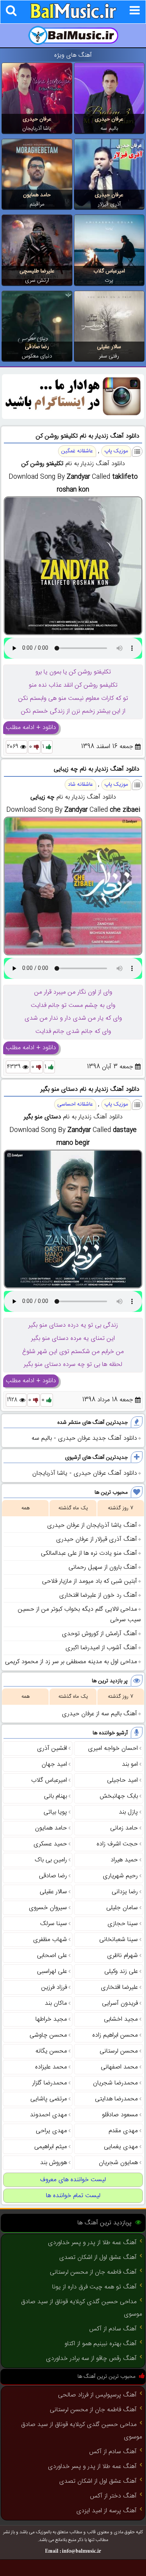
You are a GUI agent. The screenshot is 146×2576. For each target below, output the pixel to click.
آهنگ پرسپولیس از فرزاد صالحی (97, 2395)
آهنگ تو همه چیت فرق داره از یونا (94, 2287)
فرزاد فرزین (54, 1987)
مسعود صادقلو (120, 2115)
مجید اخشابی (121, 2019)
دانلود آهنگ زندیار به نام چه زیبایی (97, 769)
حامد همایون (37, 195)
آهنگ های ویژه (73, 55)
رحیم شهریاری (120, 1876)
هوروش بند (54, 2163)
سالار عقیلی (109, 347)
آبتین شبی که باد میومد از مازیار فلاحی (90, 1581)
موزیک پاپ (116, 451)
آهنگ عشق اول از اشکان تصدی (98, 2258)
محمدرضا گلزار (50, 2083)
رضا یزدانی (125, 1892)
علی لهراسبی (52, 1972)
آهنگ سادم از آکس (113, 2329)
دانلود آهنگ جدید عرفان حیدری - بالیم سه (84, 1438)
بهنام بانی (55, 1796)
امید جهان (54, 1764)
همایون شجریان (118, 2163)
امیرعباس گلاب (109, 271)
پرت (109, 281)
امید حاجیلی (122, 1780)
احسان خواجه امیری (113, 1748)
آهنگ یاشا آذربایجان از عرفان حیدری (92, 1525)
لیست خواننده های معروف (73, 2180)
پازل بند (128, 1812)
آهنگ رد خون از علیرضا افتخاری (98, 1595)
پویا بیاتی (55, 1812)
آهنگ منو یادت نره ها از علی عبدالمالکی (89, 1553)
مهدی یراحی (51, 2131)
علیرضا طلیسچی (37, 271)
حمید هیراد (124, 1860)
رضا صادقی (37, 347)
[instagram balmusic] (73, 418)
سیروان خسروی (48, 1908)
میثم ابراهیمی (51, 2147)
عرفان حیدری (109, 119)
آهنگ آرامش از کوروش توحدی (99, 1634)
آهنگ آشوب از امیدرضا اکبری (101, 1648)
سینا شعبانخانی (119, 1940)
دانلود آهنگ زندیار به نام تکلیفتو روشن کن (88, 436)
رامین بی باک (51, 1860)
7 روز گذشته (120, 1508)
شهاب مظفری (50, 1940)
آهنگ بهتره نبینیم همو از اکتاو (101, 2344)
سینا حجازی (123, 1924)
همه (26, 1508)
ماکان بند (56, 2003)
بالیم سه (109, 129)
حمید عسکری (50, 1844)
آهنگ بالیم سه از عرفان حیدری (99, 1714)
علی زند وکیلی (121, 1972)
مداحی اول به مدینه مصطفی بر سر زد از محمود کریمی (71, 1662)
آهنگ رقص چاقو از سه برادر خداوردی (91, 2359)
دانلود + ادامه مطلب (31, 728)
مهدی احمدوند (48, 2115)
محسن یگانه (51, 2051)
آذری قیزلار (109, 204)
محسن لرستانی (119, 2051)
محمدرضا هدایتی (116, 2099)
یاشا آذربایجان (37, 129)
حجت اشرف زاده (117, 1844)
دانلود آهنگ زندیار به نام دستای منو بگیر (90, 1089)
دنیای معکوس (37, 356)
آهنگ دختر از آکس (113, 2496)
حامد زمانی (124, 1828)
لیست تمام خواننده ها (73, 2196)
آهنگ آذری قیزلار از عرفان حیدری (97, 1539)
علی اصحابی (52, 1956)
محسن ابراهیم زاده (115, 2035)
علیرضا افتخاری (119, 1987)
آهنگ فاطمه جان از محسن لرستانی (93, 2272)
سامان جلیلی (122, 1908)
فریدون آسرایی (120, 2003)
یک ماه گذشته (73, 1508)
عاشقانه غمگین (77, 451)
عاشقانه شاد (80, 785)
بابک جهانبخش (119, 1796)
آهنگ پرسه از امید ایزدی (106, 2511)
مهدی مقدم (123, 2131)
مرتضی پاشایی (49, 2099)
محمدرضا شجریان (115, 2083)
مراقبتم (37, 204)
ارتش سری (37, 281)
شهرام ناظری (122, 1956)
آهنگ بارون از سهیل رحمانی (103, 1567)
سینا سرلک (54, 1924)
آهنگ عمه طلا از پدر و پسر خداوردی (92, 2243)
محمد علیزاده (51, 2067)
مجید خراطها (51, 2019)
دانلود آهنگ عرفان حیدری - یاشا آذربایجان (85, 1473)
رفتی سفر (109, 356)
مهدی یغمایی (121, 2147)
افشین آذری (52, 1748)
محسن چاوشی (48, 2035)
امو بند (130, 1764)
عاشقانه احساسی (75, 1104)
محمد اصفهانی (119, 2067)
